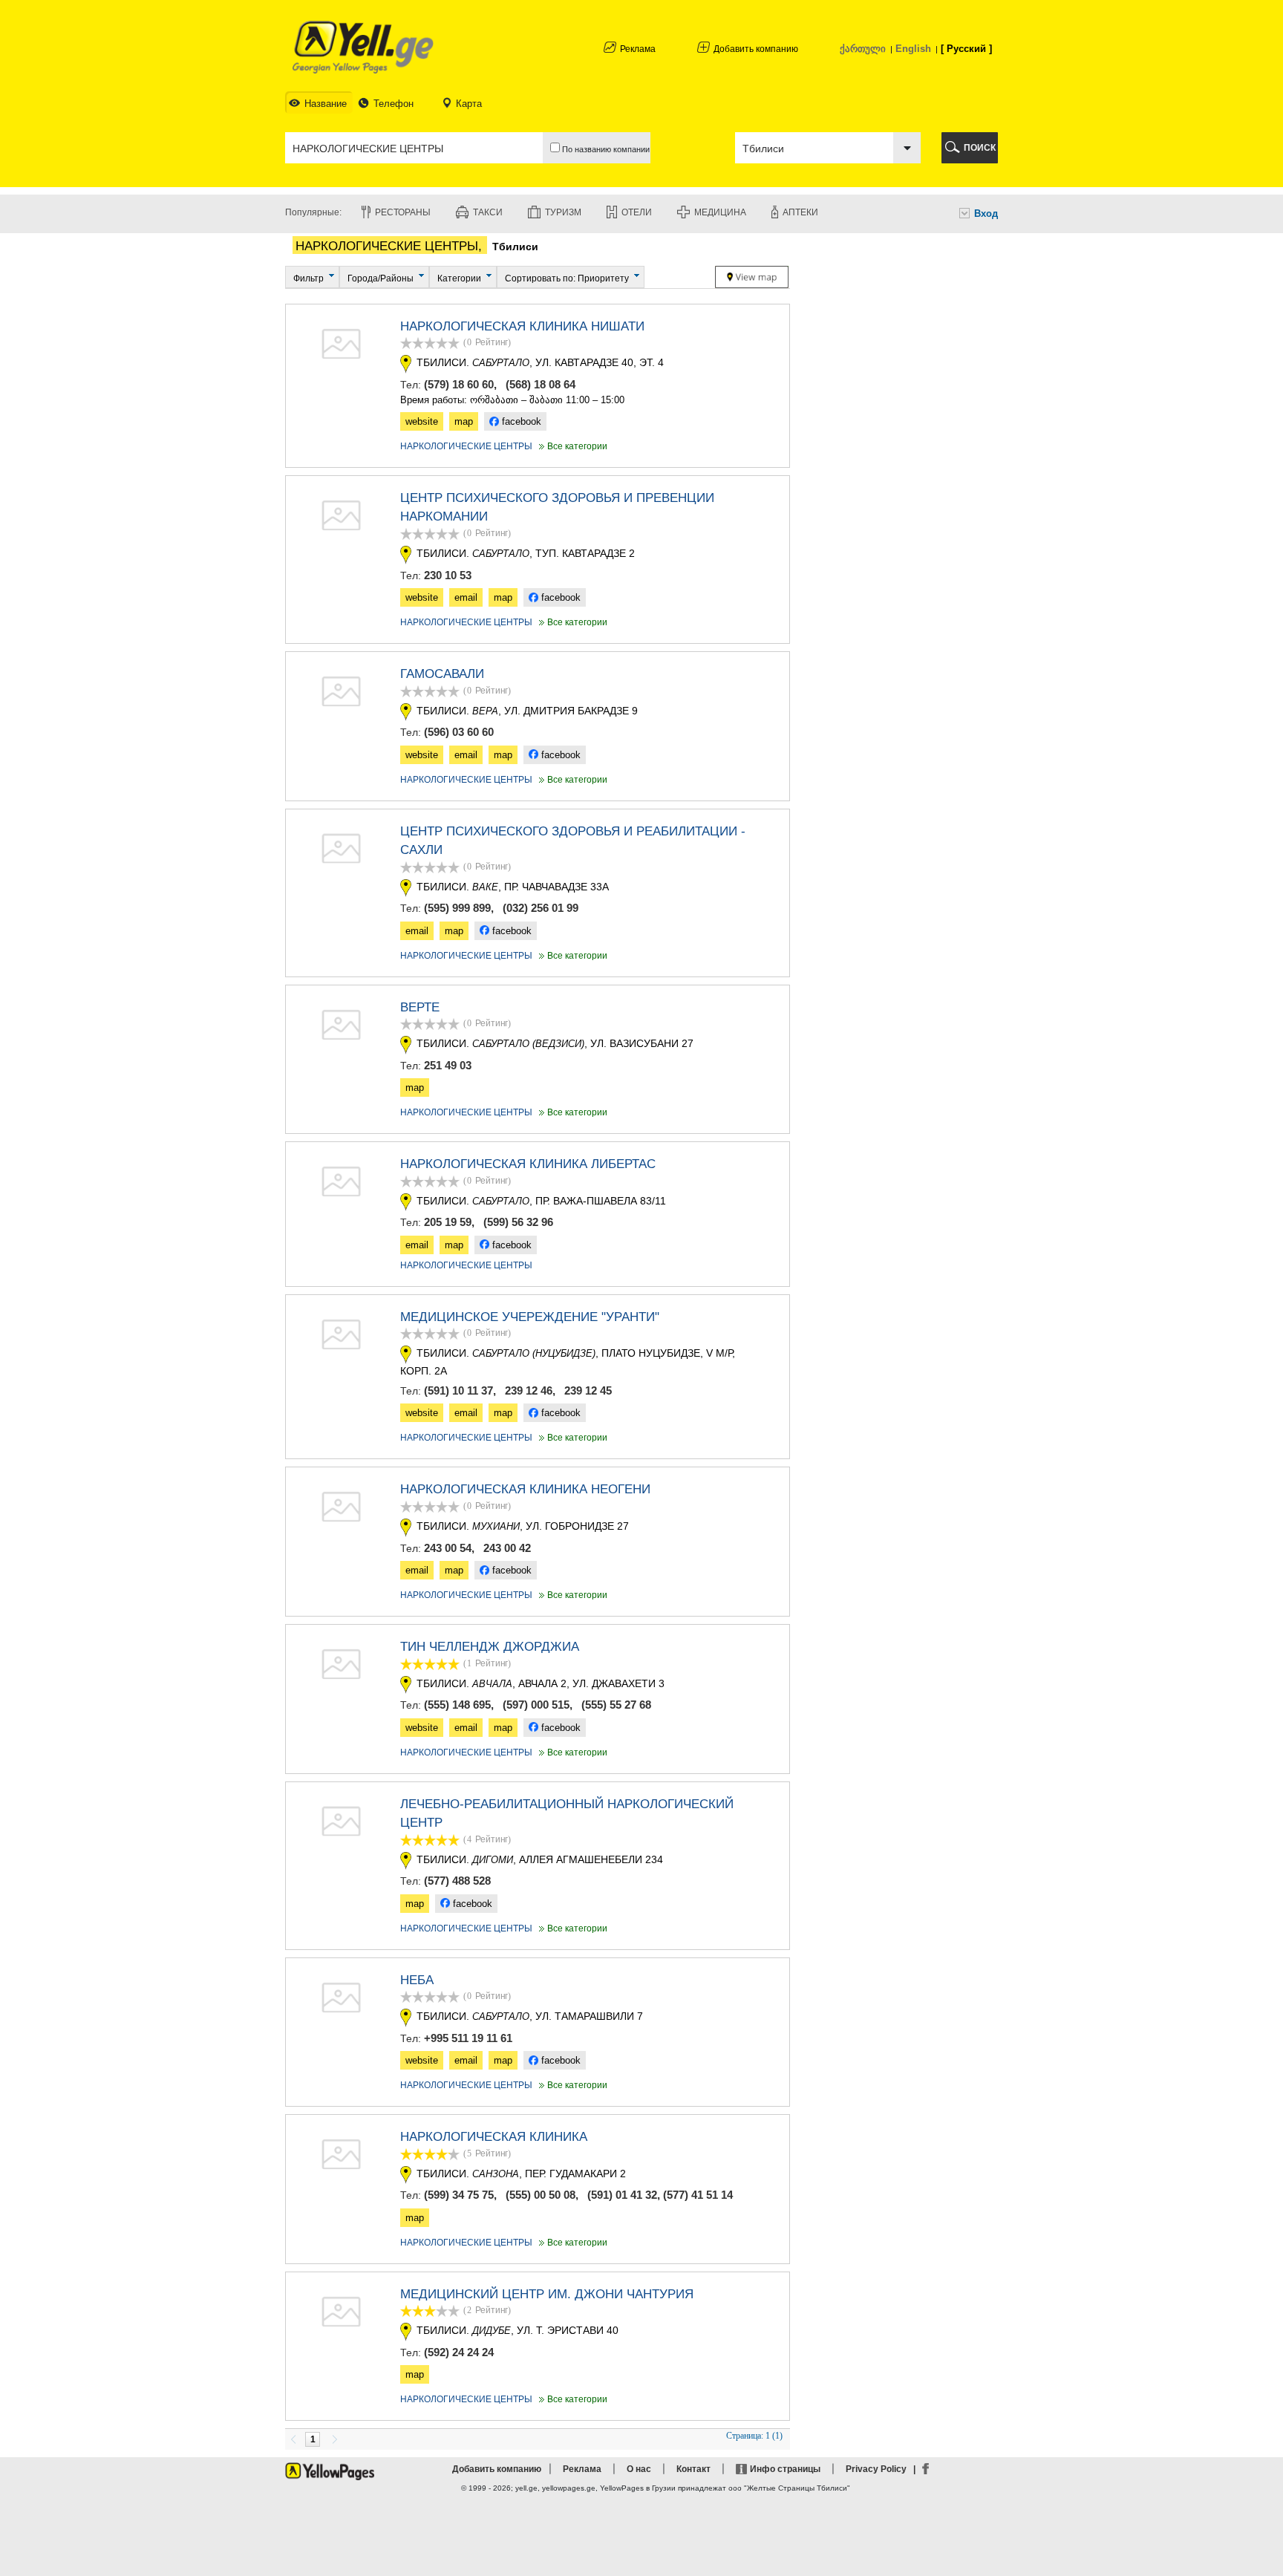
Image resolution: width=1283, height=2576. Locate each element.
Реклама (638, 49)
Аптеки (800, 212)
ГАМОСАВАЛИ (442, 674)
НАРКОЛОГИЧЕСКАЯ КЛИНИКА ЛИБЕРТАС (528, 1164)
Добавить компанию (756, 49)
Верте (420, 1007)
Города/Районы (381, 278)
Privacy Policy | (883, 2469)
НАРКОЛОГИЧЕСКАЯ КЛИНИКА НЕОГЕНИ (525, 1489)
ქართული (863, 49)
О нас (639, 2469)
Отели (637, 212)
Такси (488, 212)
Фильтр (308, 278)
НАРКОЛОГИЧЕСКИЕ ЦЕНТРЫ (466, 446)
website (422, 421)
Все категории (572, 446)
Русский (966, 49)
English (913, 49)
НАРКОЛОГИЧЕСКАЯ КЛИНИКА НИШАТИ (522, 326)
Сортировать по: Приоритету (567, 278)
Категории (459, 278)
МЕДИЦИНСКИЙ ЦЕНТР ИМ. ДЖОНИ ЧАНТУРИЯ (547, 2294)
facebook (520, 421)
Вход (986, 213)
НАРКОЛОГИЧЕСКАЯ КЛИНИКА (494, 2137)
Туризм (563, 212)
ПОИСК (980, 148)
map (464, 421)
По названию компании (605, 149)
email (466, 597)
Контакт (693, 2469)
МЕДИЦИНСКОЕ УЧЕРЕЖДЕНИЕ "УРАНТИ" (530, 1317)
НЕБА (417, 1980)
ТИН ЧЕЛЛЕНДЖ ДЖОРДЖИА (490, 1647)
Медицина (720, 212)
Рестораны (403, 212)
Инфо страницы (785, 2469)
